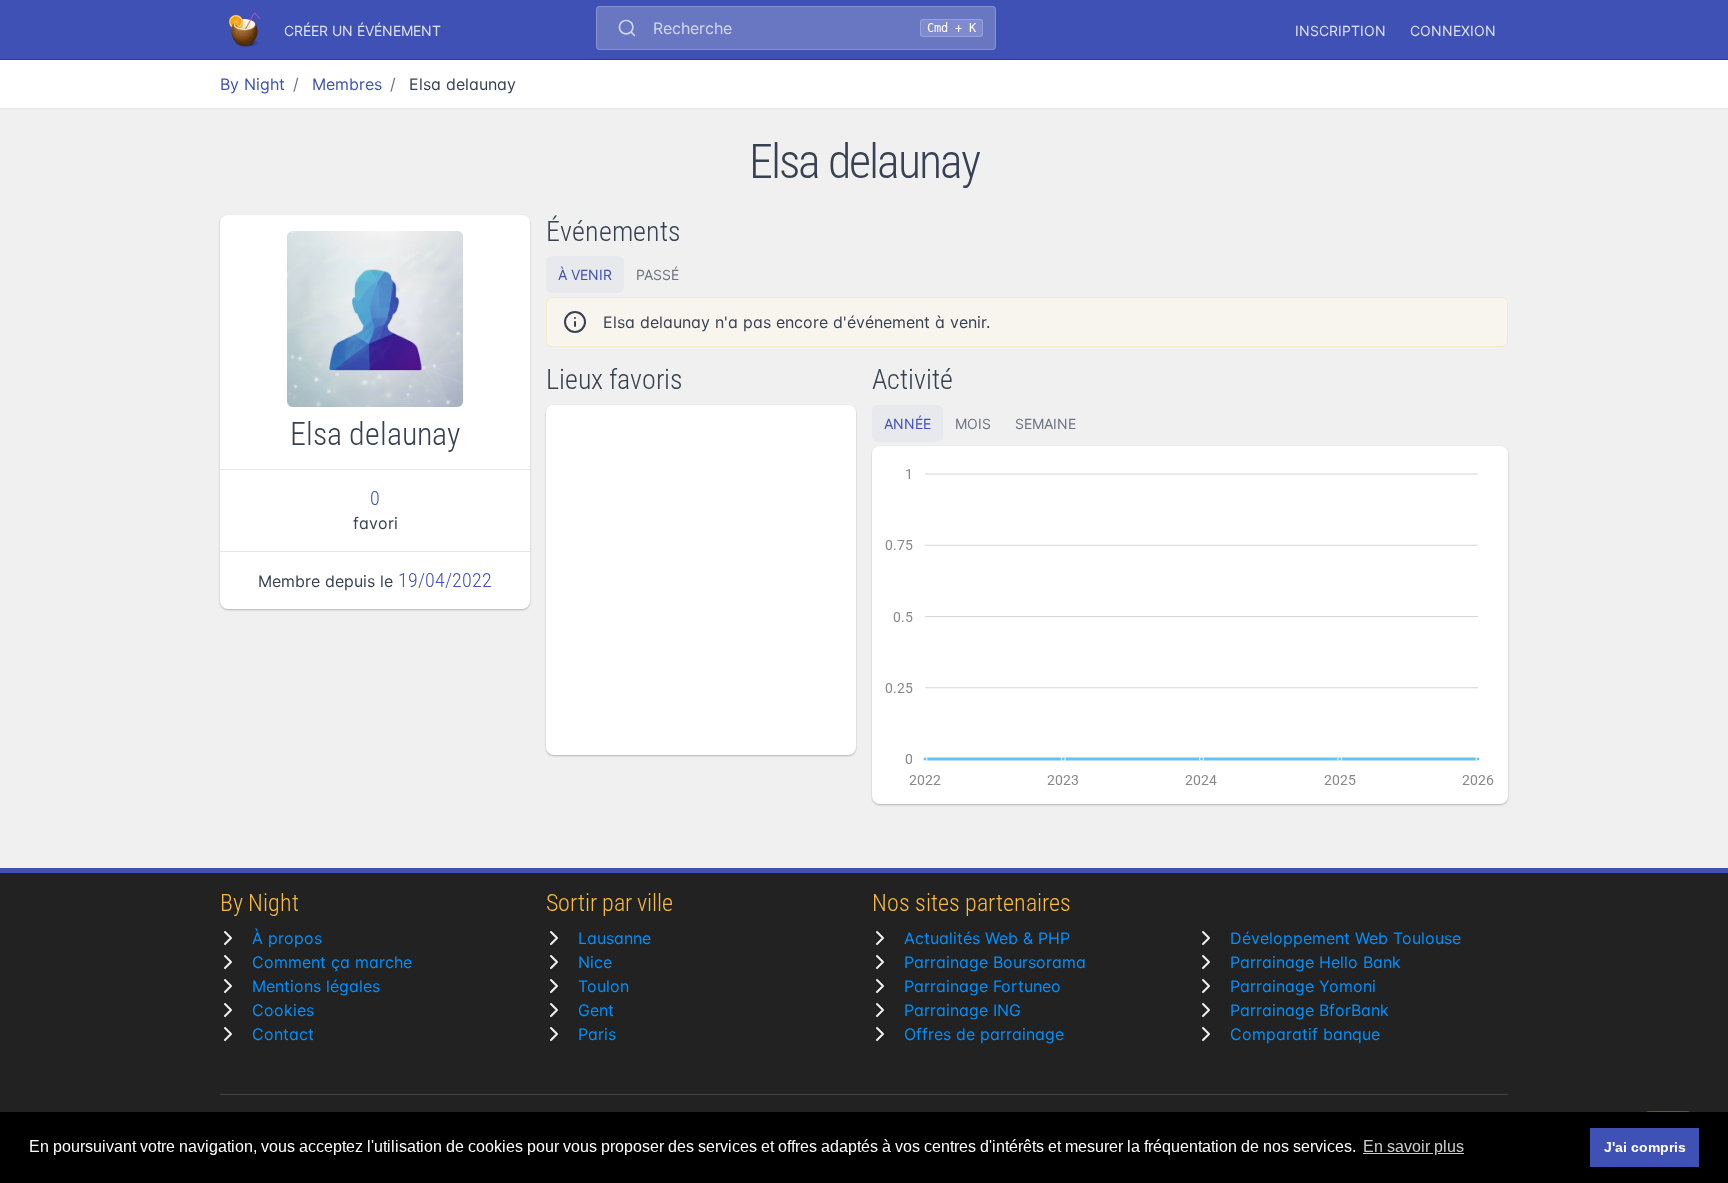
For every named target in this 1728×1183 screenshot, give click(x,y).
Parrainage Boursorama (995, 962)
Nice (595, 962)
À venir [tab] (585, 274)
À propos (287, 938)
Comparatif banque (1305, 1034)
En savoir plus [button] (1413, 1146)
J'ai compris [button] (1645, 1147)
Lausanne (614, 938)
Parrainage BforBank (1309, 1010)
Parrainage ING (962, 1010)
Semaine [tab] (1045, 423)
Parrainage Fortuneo (982, 986)
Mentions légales (316, 986)
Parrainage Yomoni (1303, 986)
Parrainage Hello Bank (1315, 962)
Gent (596, 1010)
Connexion (1453, 30)
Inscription (1340, 30)
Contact (283, 1034)
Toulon (603, 986)
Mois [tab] (973, 423)
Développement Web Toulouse (1345, 938)
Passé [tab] (657, 274)
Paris (597, 1034)
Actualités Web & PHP (987, 938)
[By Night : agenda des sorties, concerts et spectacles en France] (246, 30)
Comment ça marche (332, 962)
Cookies (283, 1010)
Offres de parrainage (984, 1034)
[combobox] (796, 30)
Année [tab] (907, 423)
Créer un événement (362, 30)
